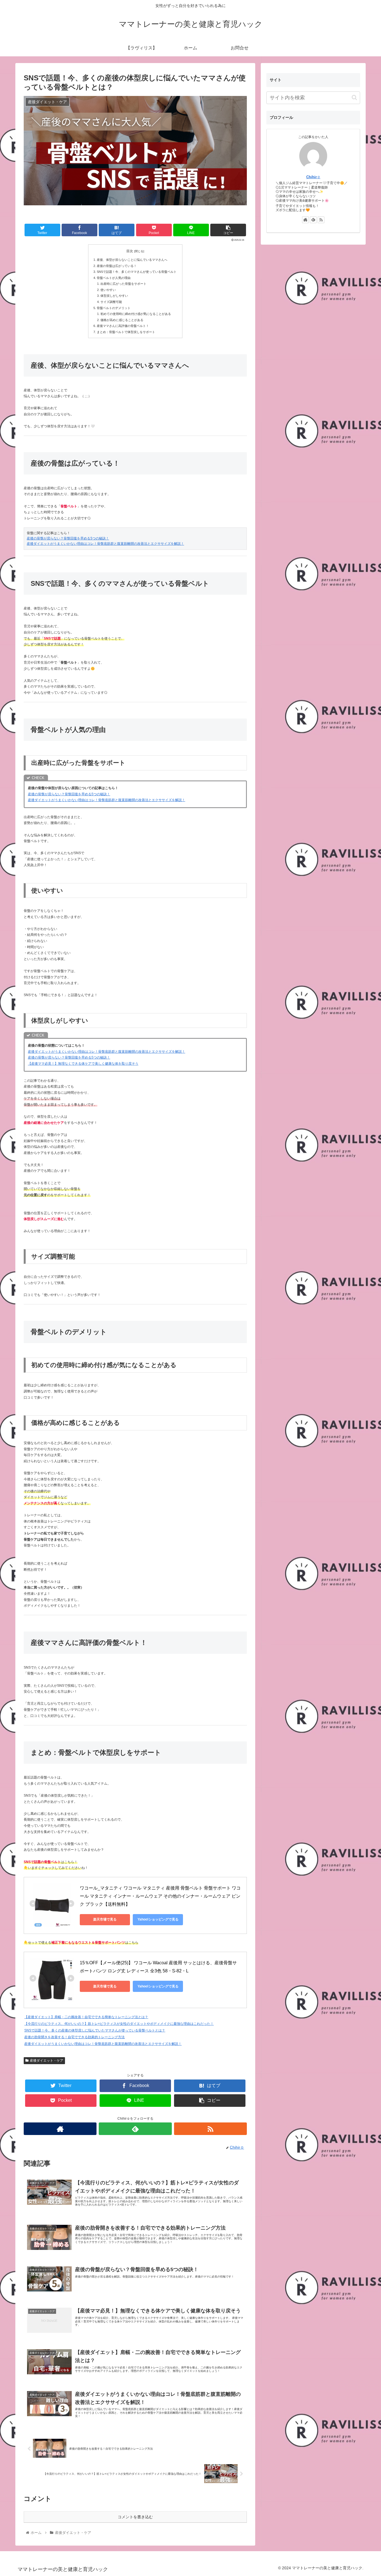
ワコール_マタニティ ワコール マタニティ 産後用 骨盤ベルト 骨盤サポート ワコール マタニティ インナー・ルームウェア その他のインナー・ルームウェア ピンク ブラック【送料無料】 (160, 1896)
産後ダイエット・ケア (47, 2061)
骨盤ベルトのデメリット (114, 308)
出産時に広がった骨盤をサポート (123, 284)
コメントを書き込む (135, 2517)
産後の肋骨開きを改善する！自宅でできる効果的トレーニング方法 (74, 2037)
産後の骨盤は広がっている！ (117, 266)
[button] (354, 97)
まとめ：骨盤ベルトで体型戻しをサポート (126, 332)
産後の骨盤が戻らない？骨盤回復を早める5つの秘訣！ (68, 538)
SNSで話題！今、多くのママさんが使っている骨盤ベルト (137, 272)
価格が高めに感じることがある (122, 320)
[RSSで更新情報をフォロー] (210, 2129)
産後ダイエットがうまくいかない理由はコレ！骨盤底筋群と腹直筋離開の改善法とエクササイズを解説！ (105, 544)
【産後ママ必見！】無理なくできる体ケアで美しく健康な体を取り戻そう (83, 1064)
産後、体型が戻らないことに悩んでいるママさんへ (132, 260)
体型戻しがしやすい (114, 296)
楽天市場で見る (105, 1919)
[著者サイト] (60, 2129)
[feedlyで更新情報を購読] (135, 2129)
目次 (130, 251)
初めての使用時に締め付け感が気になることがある (136, 314)
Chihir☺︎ (313, 177)
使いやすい (108, 290)
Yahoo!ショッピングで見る (158, 1919)
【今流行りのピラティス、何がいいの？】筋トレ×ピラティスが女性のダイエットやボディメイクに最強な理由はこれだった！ (119, 2024)
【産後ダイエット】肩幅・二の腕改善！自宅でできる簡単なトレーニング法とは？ (86, 2017)
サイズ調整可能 (111, 302)
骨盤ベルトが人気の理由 (114, 278)
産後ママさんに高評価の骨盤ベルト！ (123, 326)
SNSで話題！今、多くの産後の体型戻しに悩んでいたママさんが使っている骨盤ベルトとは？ (95, 2030)
